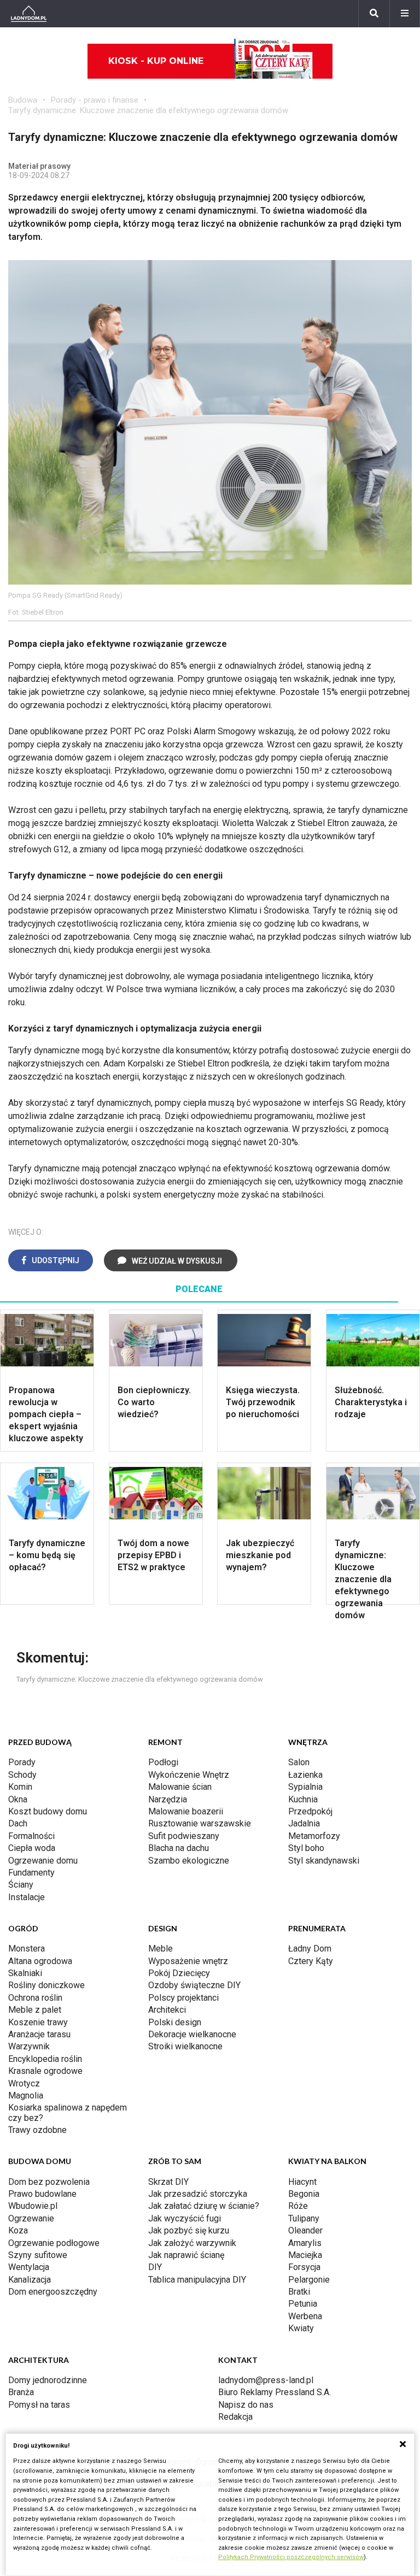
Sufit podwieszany (184, 1836)
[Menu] (405, 14)
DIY (155, 2267)
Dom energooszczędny (53, 2292)
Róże (298, 2206)
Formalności (31, 1836)
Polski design (175, 2022)
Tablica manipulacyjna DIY (197, 2280)
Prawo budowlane (42, 2194)
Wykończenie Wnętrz (189, 1775)
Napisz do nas (246, 2405)
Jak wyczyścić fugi (185, 2218)
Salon (299, 1762)
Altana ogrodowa (40, 1961)
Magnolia (26, 2095)
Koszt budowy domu (48, 1811)
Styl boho (306, 1848)
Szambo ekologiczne (189, 1861)
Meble (161, 1949)
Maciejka (305, 2255)
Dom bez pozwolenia (49, 2182)
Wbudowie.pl (33, 2206)
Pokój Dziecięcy (179, 1973)
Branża (21, 2392)
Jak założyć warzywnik (192, 2243)
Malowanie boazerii (186, 1811)
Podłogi (163, 1762)
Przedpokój (310, 1811)
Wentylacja (29, 2267)
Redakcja (235, 2417)
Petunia (303, 2304)
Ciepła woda (32, 1848)
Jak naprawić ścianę (186, 2255)
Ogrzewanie (31, 2218)
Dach (18, 1823)
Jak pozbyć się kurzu (189, 2230)
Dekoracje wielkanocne (192, 2034)
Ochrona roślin (35, 1998)
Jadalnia (304, 1823)
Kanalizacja (30, 2280)
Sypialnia (305, 1787)
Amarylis (305, 2243)
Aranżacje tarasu (39, 2034)
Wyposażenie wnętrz (188, 1961)
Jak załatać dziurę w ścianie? (204, 2206)
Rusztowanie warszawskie (200, 1823)
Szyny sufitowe (38, 2255)
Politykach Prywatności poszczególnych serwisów (291, 2557)
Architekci (167, 2010)
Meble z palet (35, 2010)
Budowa (23, 100)
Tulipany (304, 2218)
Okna (18, 1799)
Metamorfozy (314, 1836)
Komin (20, 1787)
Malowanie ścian (180, 1787)
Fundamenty (31, 1873)
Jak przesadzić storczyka (198, 2194)
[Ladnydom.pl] (29, 14)
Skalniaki (25, 1973)
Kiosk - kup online (156, 61)
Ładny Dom (310, 1949)
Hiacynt (302, 2182)
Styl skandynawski (324, 1861)
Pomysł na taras (39, 2405)
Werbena (305, 2316)
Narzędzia (168, 1799)
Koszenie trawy (38, 2022)
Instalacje (27, 1897)
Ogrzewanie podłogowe (54, 2243)
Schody (22, 1775)
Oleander (305, 2230)
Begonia (304, 2194)
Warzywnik (29, 2046)
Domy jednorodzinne (48, 2380)
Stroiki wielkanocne (185, 2046)
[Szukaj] (374, 14)
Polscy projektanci (183, 1998)
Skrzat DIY (168, 2182)
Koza (18, 2230)
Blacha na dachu (179, 1848)
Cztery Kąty (311, 1961)
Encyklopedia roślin (45, 2059)
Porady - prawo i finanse (95, 100)
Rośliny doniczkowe (46, 1985)
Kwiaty (301, 2328)
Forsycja (304, 2267)
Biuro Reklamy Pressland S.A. (275, 2392)
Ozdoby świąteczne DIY (194, 1985)
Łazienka (305, 1775)
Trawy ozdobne (37, 2130)
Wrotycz (24, 2083)
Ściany (21, 1885)
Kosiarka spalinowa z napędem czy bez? (68, 2112)
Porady (22, 1762)
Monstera (27, 1949)
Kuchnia (303, 1799)
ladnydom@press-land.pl (266, 2380)
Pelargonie (309, 2280)
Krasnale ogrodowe (45, 2071)
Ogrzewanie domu (43, 1861)
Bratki (299, 2292)
